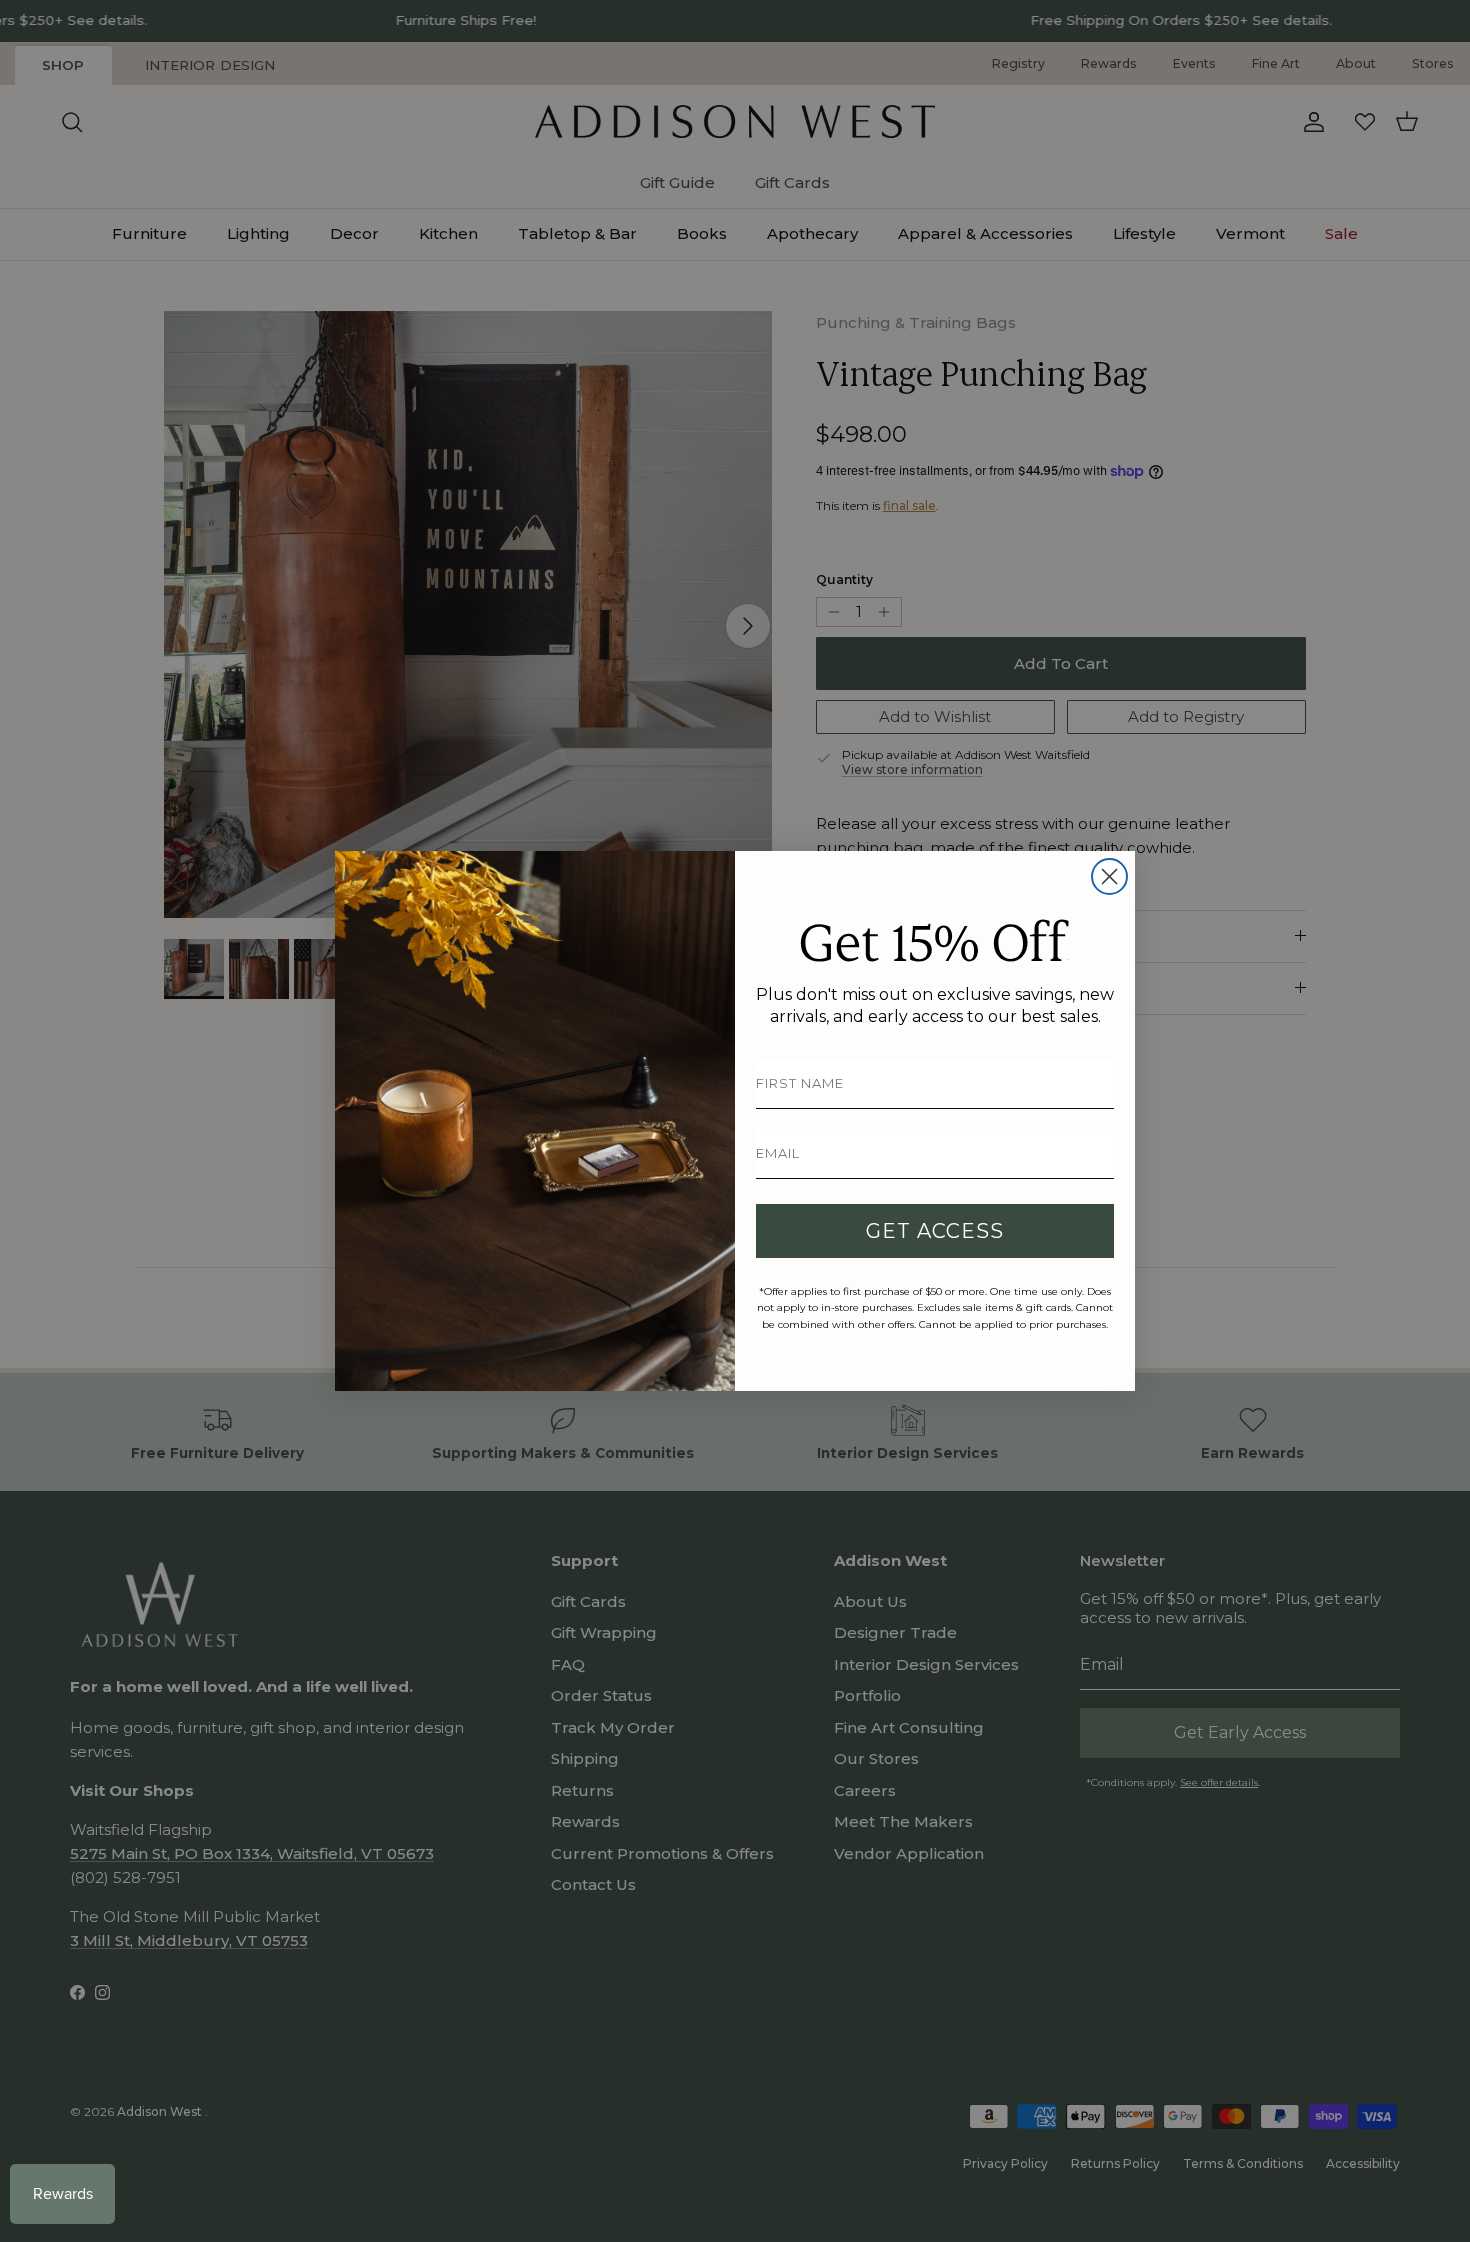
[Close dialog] (1109, 876)
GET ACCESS (935, 1231)
